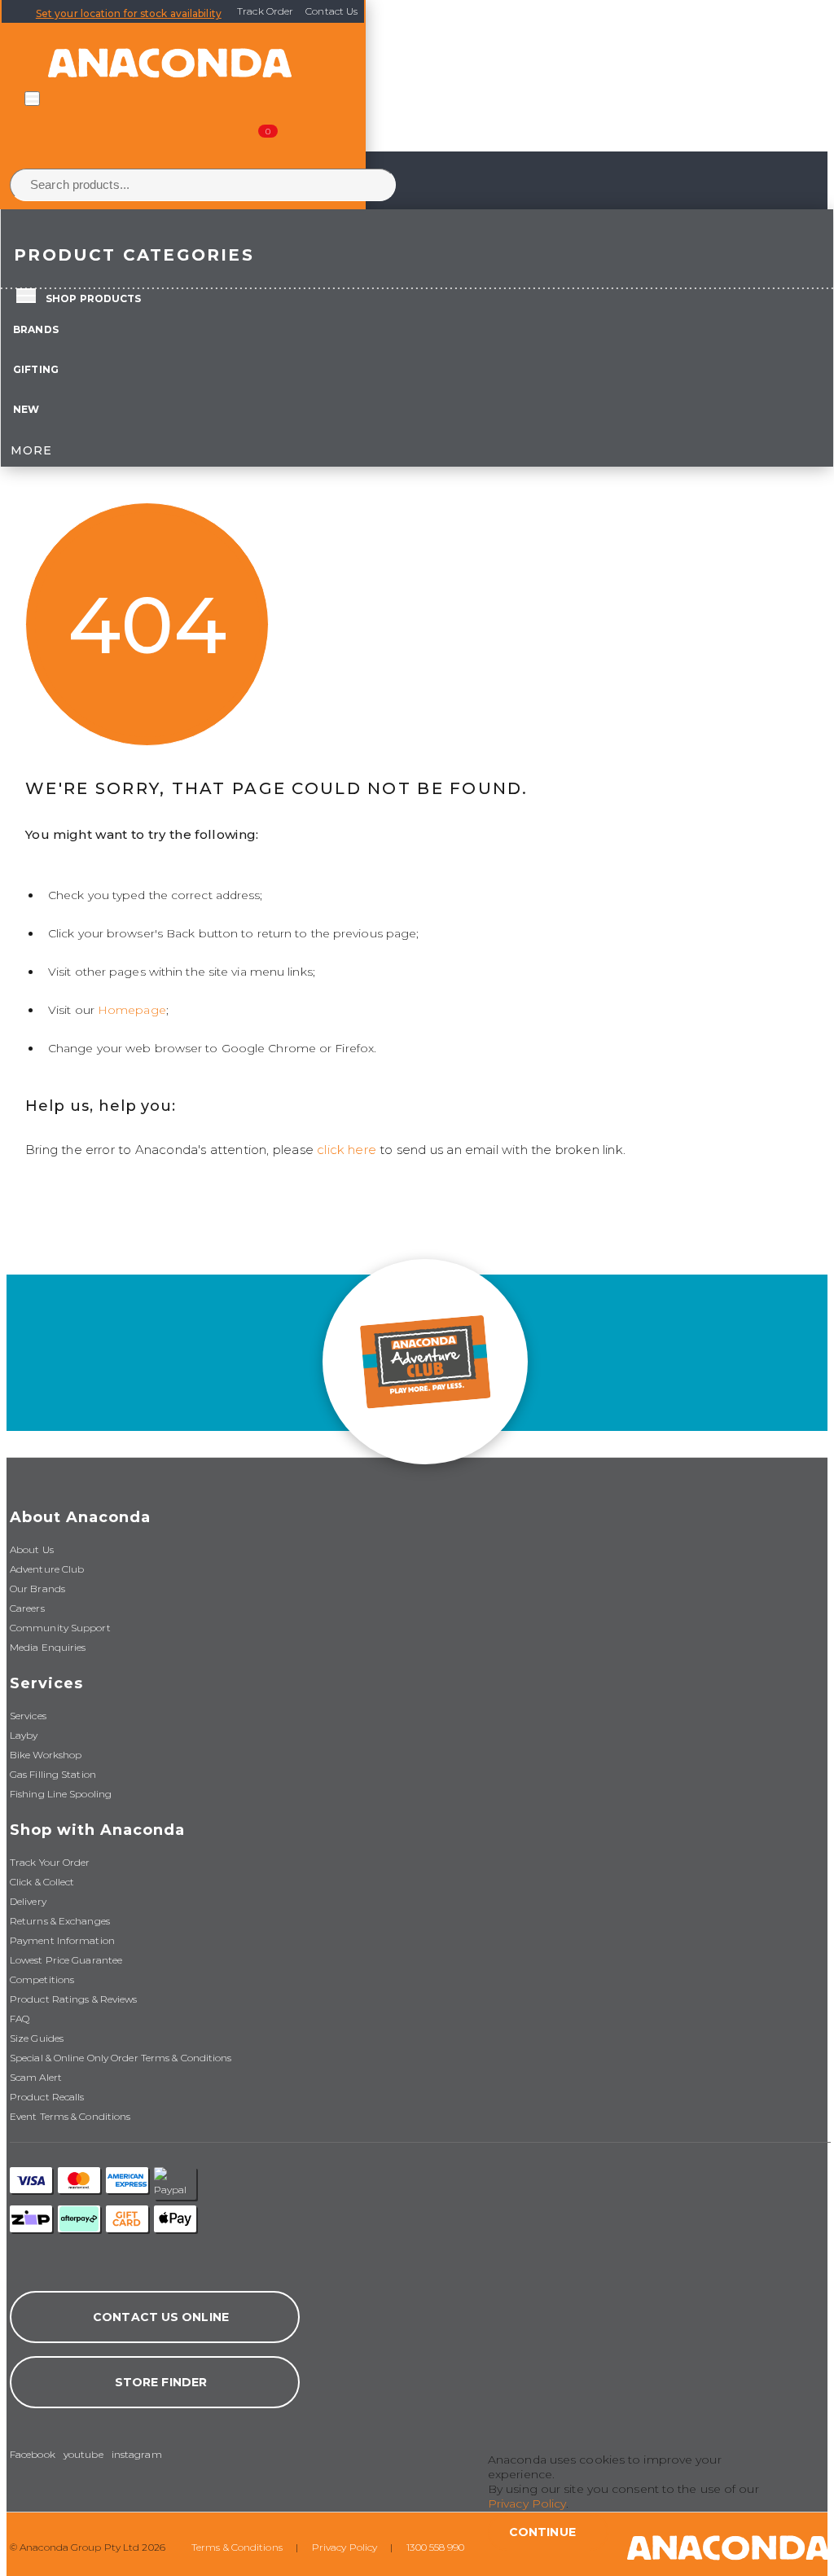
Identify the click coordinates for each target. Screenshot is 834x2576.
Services (28, 1716)
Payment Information (62, 1940)
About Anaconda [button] (80, 1517)
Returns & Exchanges (60, 1921)
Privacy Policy (345, 2547)
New (26, 409)
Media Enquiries (48, 1647)
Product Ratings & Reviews (74, 1999)
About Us (32, 1549)
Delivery (28, 1901)
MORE (31, 450)
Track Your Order (50, 1862)
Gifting (36, 369)
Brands (36, 329)
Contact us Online (161, 2317)
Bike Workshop (46, 1755)
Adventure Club (47, 1569)
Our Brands (37, 1589)
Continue (542, 2532)
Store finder (161, 2382)
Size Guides (37, 2038)
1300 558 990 (435, 2547)
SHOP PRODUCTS (93, 298)
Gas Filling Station (53, 1774)
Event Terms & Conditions (70, 2116)
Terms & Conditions (237, 2547)
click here (347, 1150)
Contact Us (331, 11)
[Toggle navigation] (32, 99)
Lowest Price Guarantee (66, 1960)
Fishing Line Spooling (61, 1794)
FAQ (20, 2019)
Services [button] (46, 1683)
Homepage (132, 1010)
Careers (27, 1608)
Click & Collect (42, 1882)
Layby (24, 1735)
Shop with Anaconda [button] (97, 1830)
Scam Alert (36, 2077)
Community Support (60, 1628)
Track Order (265, 11)
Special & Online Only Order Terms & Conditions (121, 2058)
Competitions (42, 1979)
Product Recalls (47, 2097)
